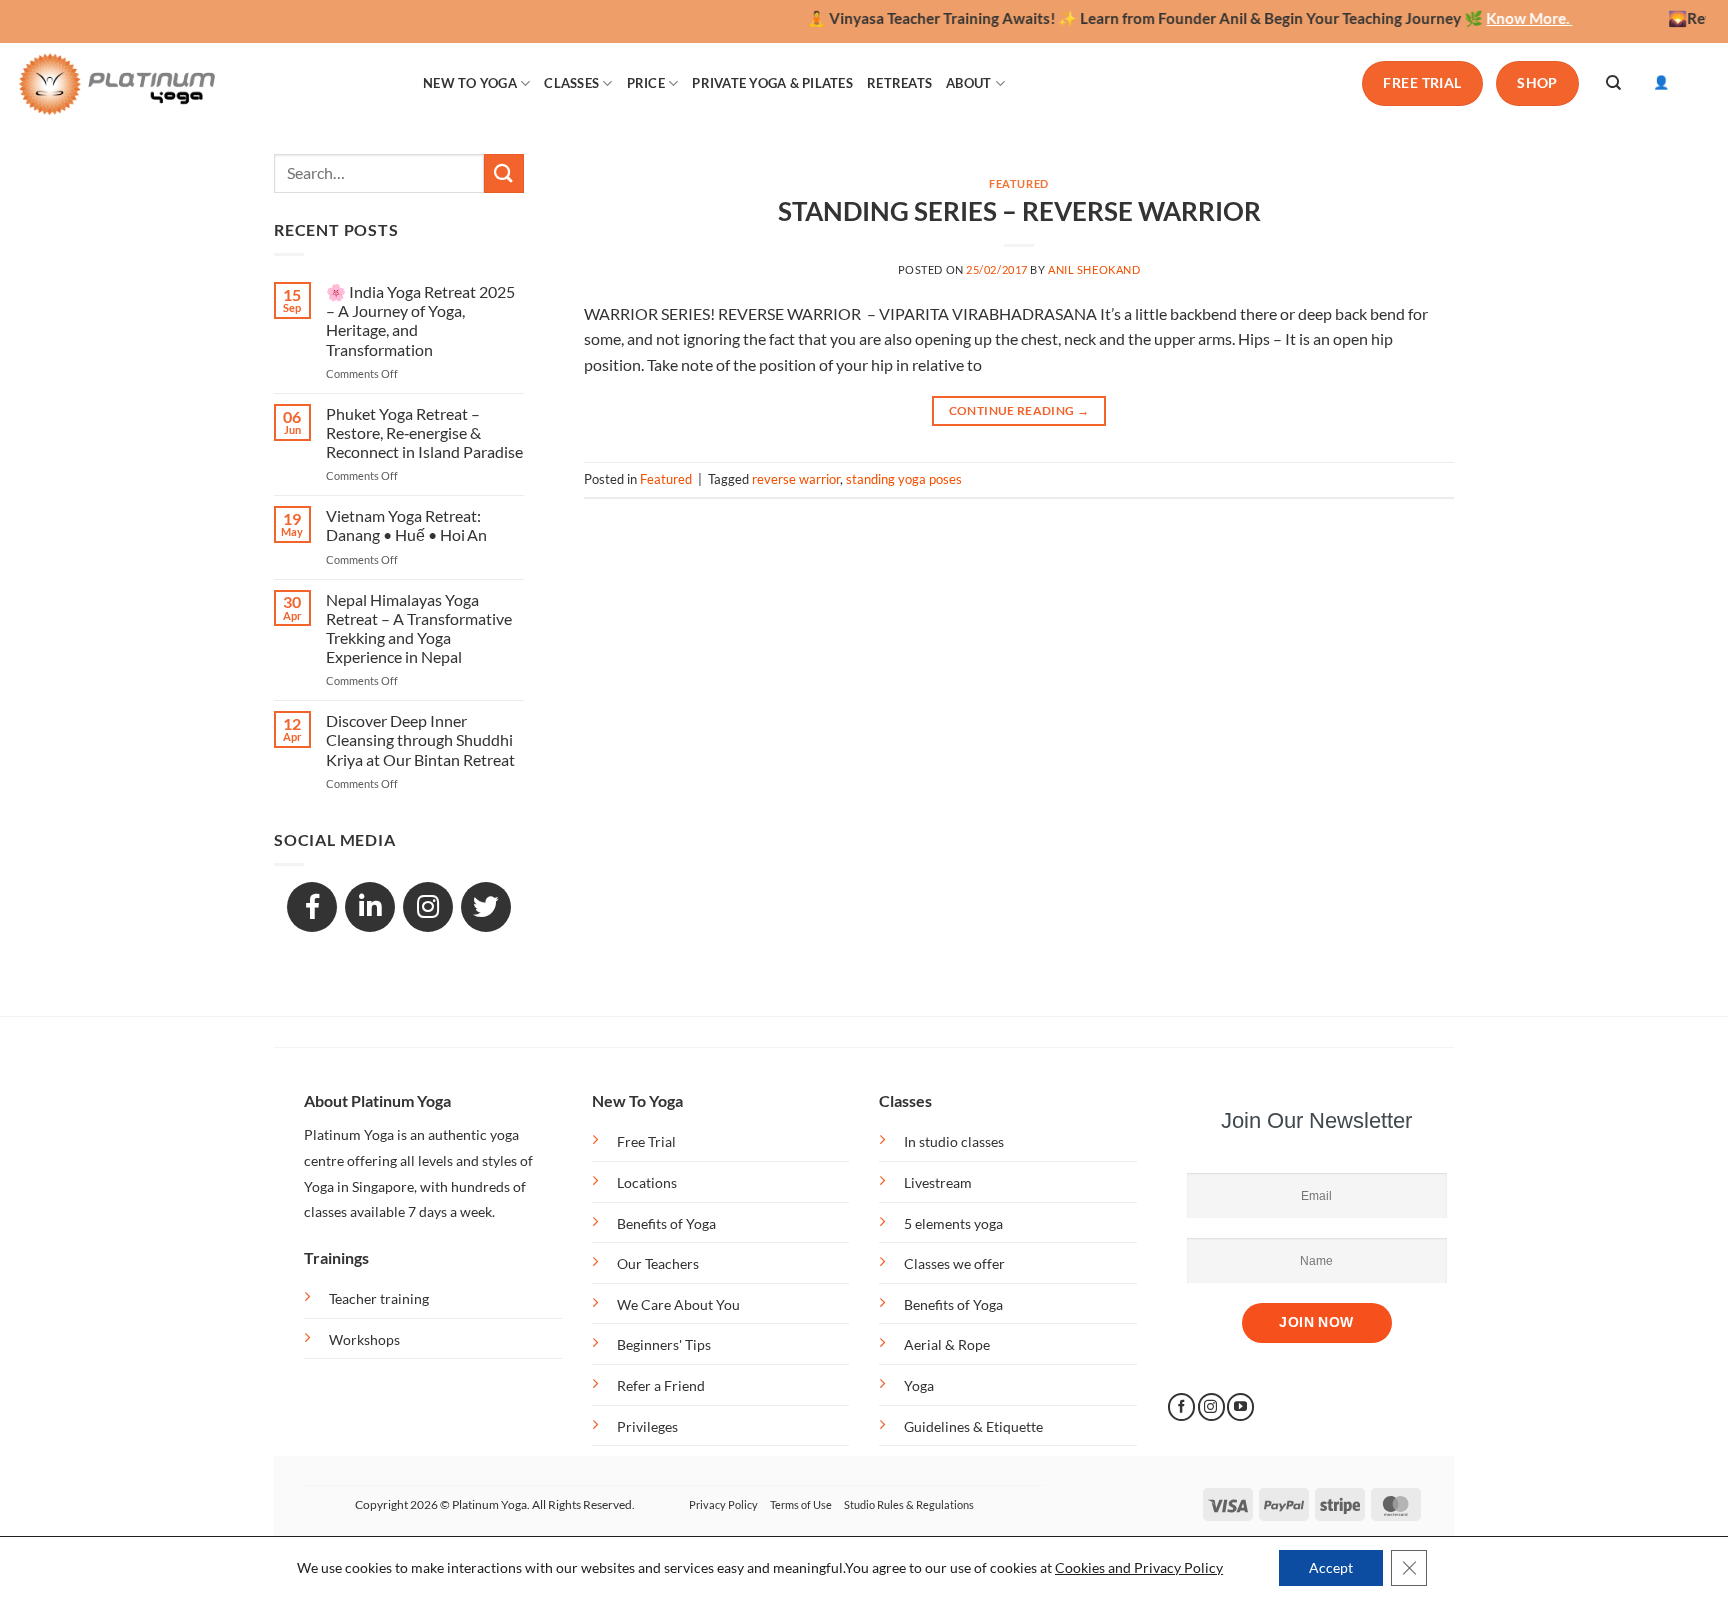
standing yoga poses (904, 479)
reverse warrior (796, 479)
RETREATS (899, 83)
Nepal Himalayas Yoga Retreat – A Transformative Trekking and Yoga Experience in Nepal (419, 628)
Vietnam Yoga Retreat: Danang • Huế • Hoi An (406, 525)
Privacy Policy (723, 1504)
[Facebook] (312, 907)
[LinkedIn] (370, 907)
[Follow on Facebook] (1181, 1407)
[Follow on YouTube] (1240, 1407)
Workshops (364, 1339)
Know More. (1499, 18)
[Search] (1613, 83)
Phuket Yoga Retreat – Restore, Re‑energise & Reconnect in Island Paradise (424, 432)
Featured (1018, 183)
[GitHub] (486, 907)
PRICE (646, 83)
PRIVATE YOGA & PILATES (772, 83)
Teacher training (379, 1298)
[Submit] (504, 173)
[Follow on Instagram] (1211, 1407)
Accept (1331, 1567)
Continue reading (1019, 410)
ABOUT (968, 83)
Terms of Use (801, 1504)
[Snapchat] (428, 907)
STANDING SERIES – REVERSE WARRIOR (1019, 211)
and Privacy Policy (1165, 1567)
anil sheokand (1094, 269)
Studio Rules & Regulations (909, 1504)
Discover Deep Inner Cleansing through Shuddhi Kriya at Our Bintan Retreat (420, 739)
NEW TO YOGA (470, 83)
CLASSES (571, 83)
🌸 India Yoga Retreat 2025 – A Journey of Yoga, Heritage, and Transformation (420, 320)
